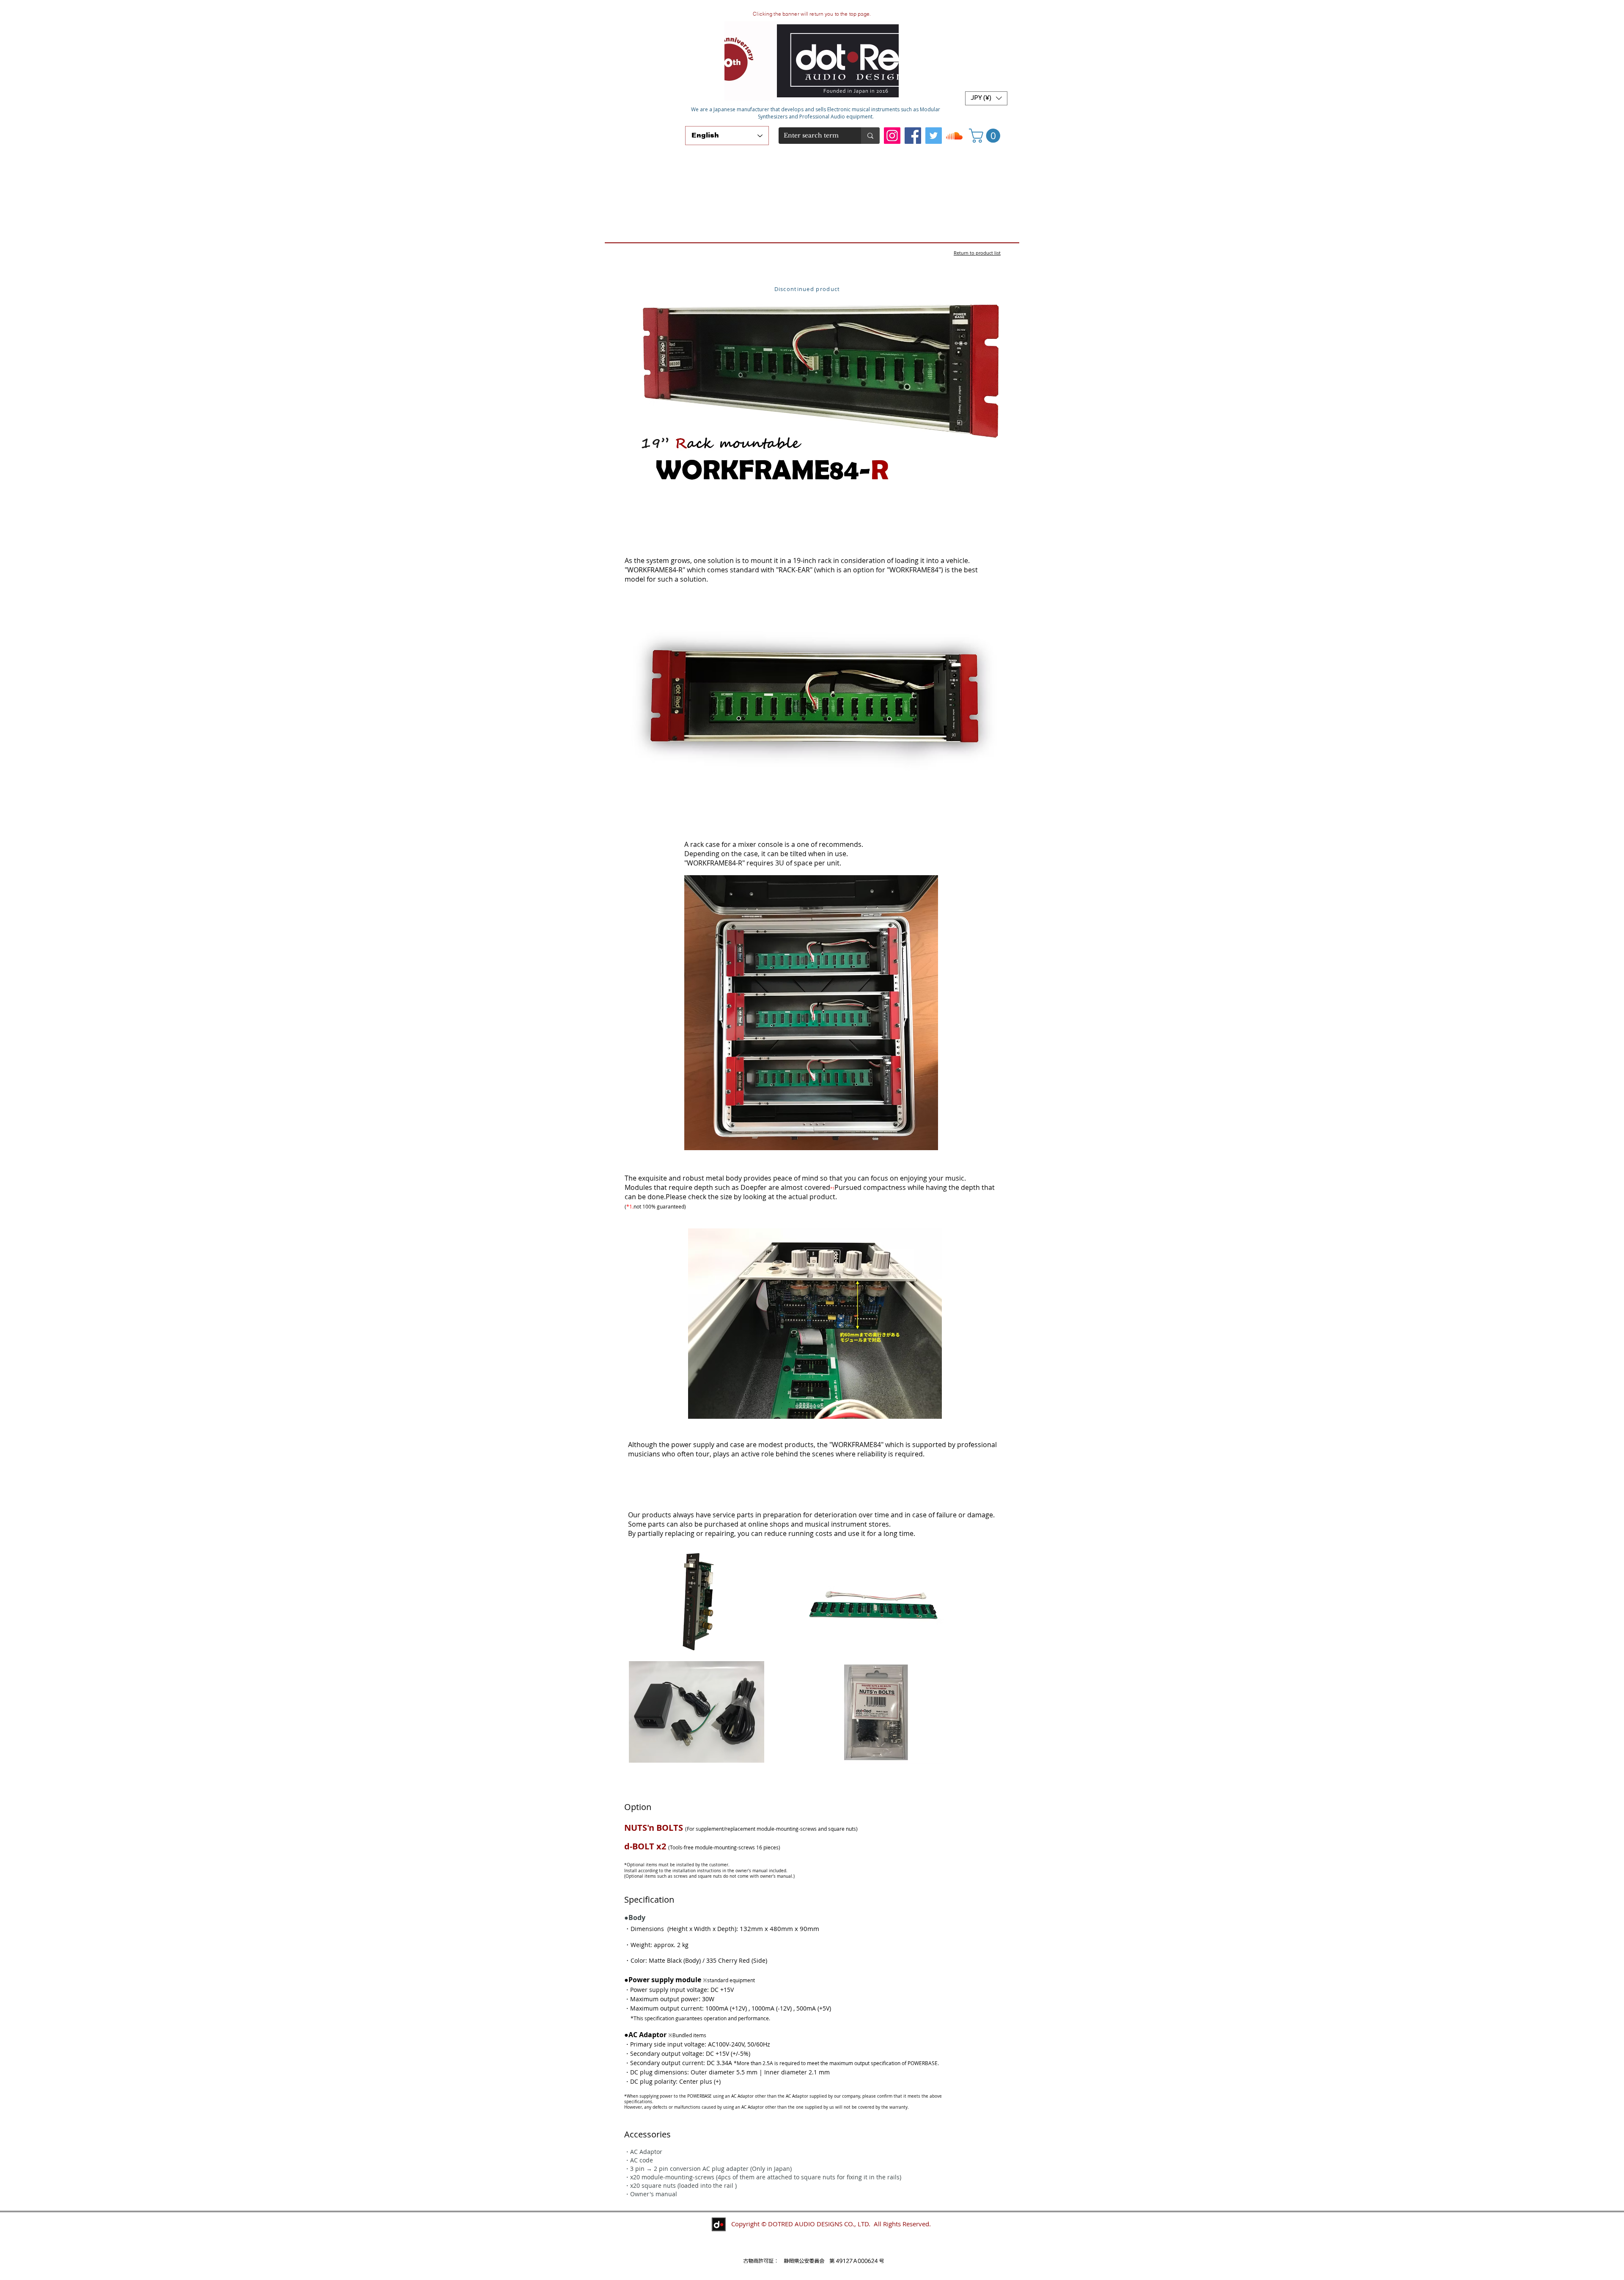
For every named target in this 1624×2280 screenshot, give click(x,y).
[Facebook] (913, 136)
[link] (986, 136)
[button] (986, 98)
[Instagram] (892, 136)
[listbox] (986, 98)
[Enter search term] (870, 136)
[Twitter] (934, 136)
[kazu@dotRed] (954, 136)
